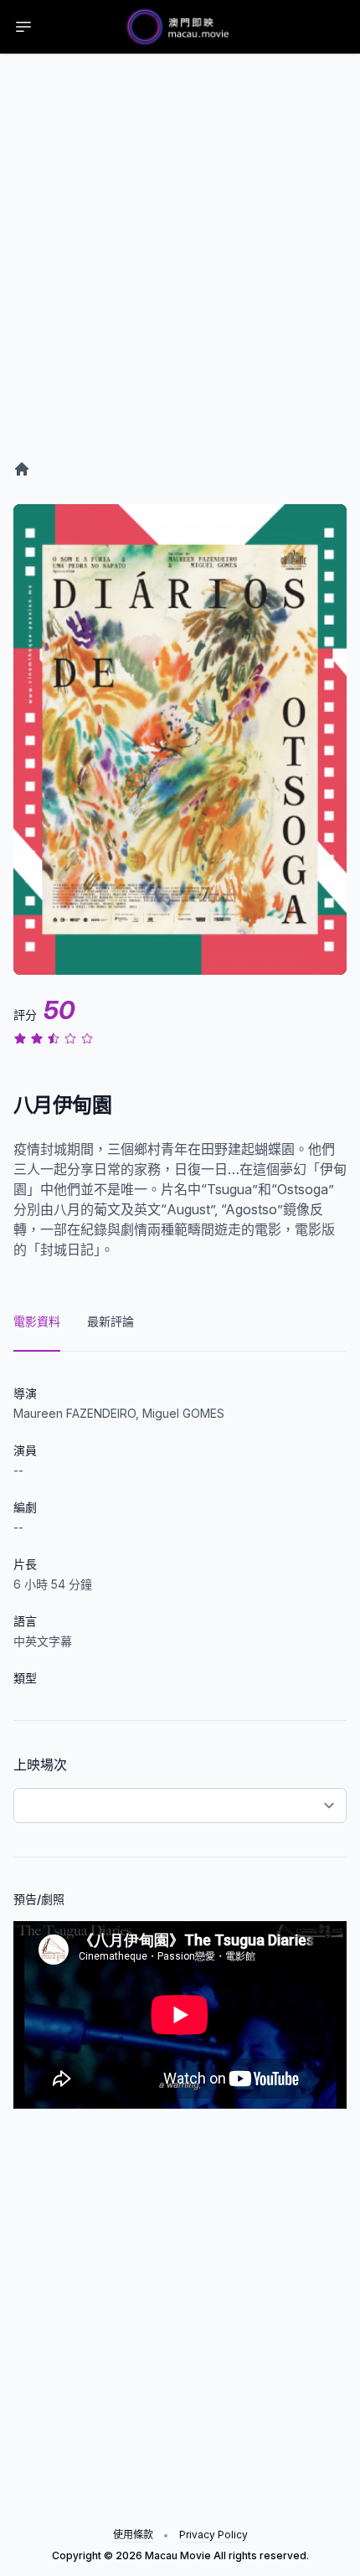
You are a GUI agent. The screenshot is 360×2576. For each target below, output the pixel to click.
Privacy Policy (213, 2535)
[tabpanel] (180, 1730)
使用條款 (133, 2535)
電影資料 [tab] (37, 1321)
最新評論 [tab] (111, 1321)
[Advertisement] (180, 274)
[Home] (22, 469)
